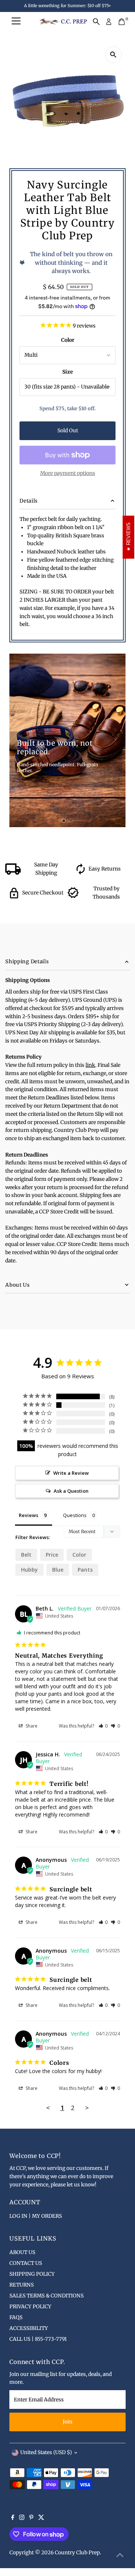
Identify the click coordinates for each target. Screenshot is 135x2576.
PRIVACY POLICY (30, 2307)
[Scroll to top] (120, 2555)
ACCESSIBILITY (29, 2328)
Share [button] (31, 1726)
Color (68, 340)
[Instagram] (22, 2518)
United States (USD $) (46, 2452)
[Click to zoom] (113, 55)
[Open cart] (122, 22)
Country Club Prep (77, 2553)
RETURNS (22, 2285)
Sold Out (68, 431)
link (90, 1065)
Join (67, 2422)
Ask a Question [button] (71, 1491)
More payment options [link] (68, 473)
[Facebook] (13, 2518)
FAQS (16, 2317)
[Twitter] (41, 2518)
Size (67, 372)
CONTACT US (26, 2263)
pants (85, 1570)
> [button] (87, 2108)
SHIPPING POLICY (32, 2274)
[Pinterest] (31, 2518)
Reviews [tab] (28, 1515)
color (79, 1555)
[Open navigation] (16, 22)
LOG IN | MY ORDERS (36, 2216)
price (52, 1555)
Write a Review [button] (71, 1473)
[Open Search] (96, 22)
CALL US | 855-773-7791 (38, 2339)
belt (26, 1555)
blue (58, 1570)
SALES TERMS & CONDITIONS (46, 2296)
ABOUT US (22, 2252)
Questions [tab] (75, 1515)
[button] (103, 1726)
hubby (29, 1570)
